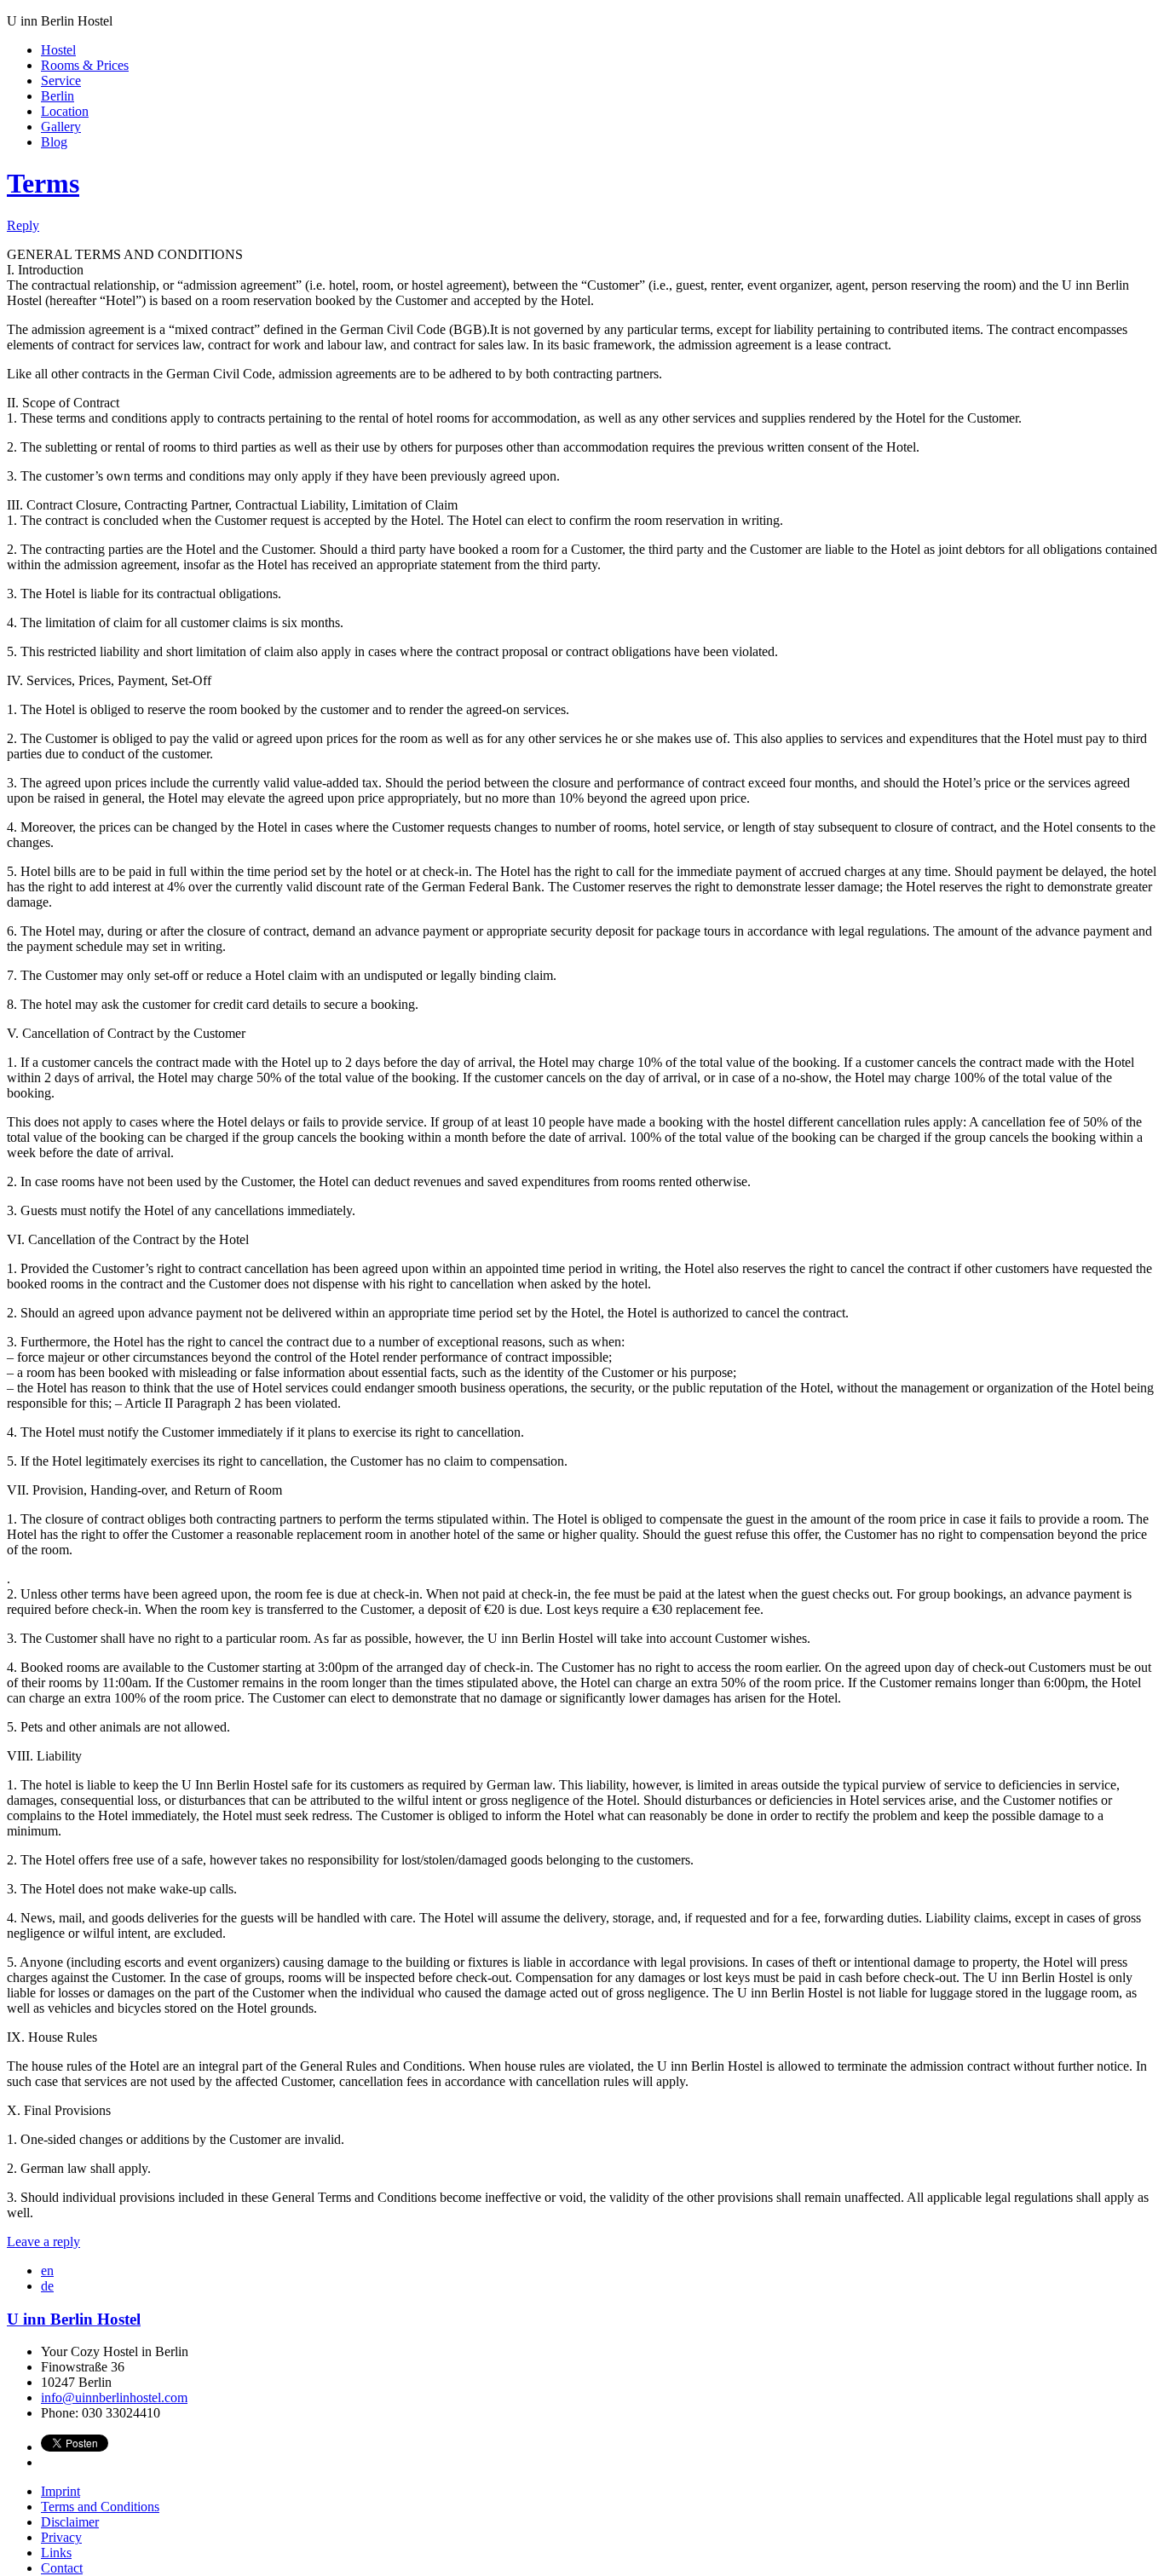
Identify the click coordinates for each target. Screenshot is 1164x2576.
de (47, 2286)
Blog (54, 142)
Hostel (58, 50)
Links (56, 2553)
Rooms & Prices (85, 65)
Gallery (61, 127)
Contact (62, 2568)
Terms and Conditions (100, 2507)
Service (61, 81)
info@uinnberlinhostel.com (114, 2397)
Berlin (58, 96)
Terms (43, 183)
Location (65, 111)
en (47, 2271)
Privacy (61, 2537)
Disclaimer (70, 2522)
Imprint (61, 2491)
